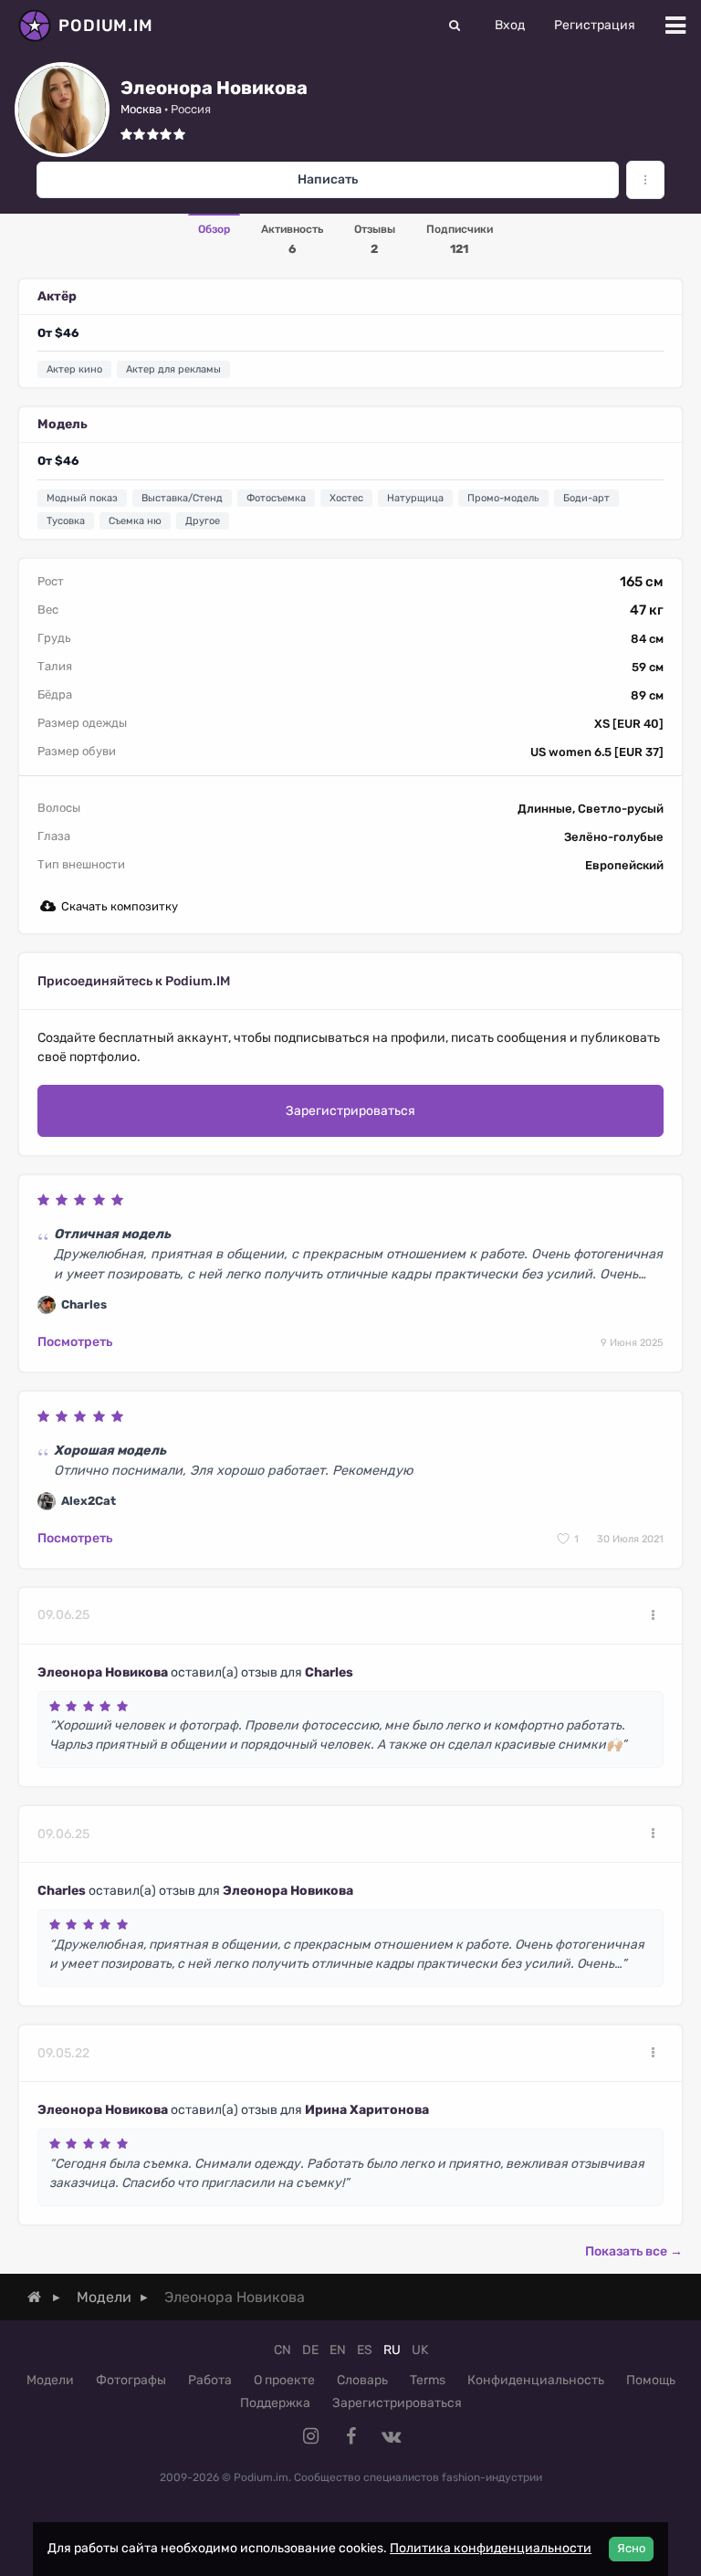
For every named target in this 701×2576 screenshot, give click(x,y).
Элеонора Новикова (103, 1672)
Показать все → (634, 2251)
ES (365, 2350)
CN (282, 2350)
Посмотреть (75, 1342)
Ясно (631, 2548)
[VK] (391, 2436)
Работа (210, 2380)
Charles (329, 1672)
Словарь (362, 2380)
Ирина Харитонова (367, 2110)
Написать (328, 179)
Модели (50, 2380)
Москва (141, 109)
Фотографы (131, 2380)
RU (392, 2350)
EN (338, 2350)
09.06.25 (63, 1615)
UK (420, 2350)
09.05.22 (63, 2054)
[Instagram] (310, 2436)
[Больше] (645, 180)
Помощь (651, 2380)
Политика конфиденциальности (491, 2548)
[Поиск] (455, 26)
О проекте (284, 2380)
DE (310, 2350)
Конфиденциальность (536, 2380)
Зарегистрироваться (350, 1111)
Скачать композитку (120, 906)
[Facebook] (350, 2436)
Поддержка (275, 2403)
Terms (428, 2380)
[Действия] (653, 1616)
